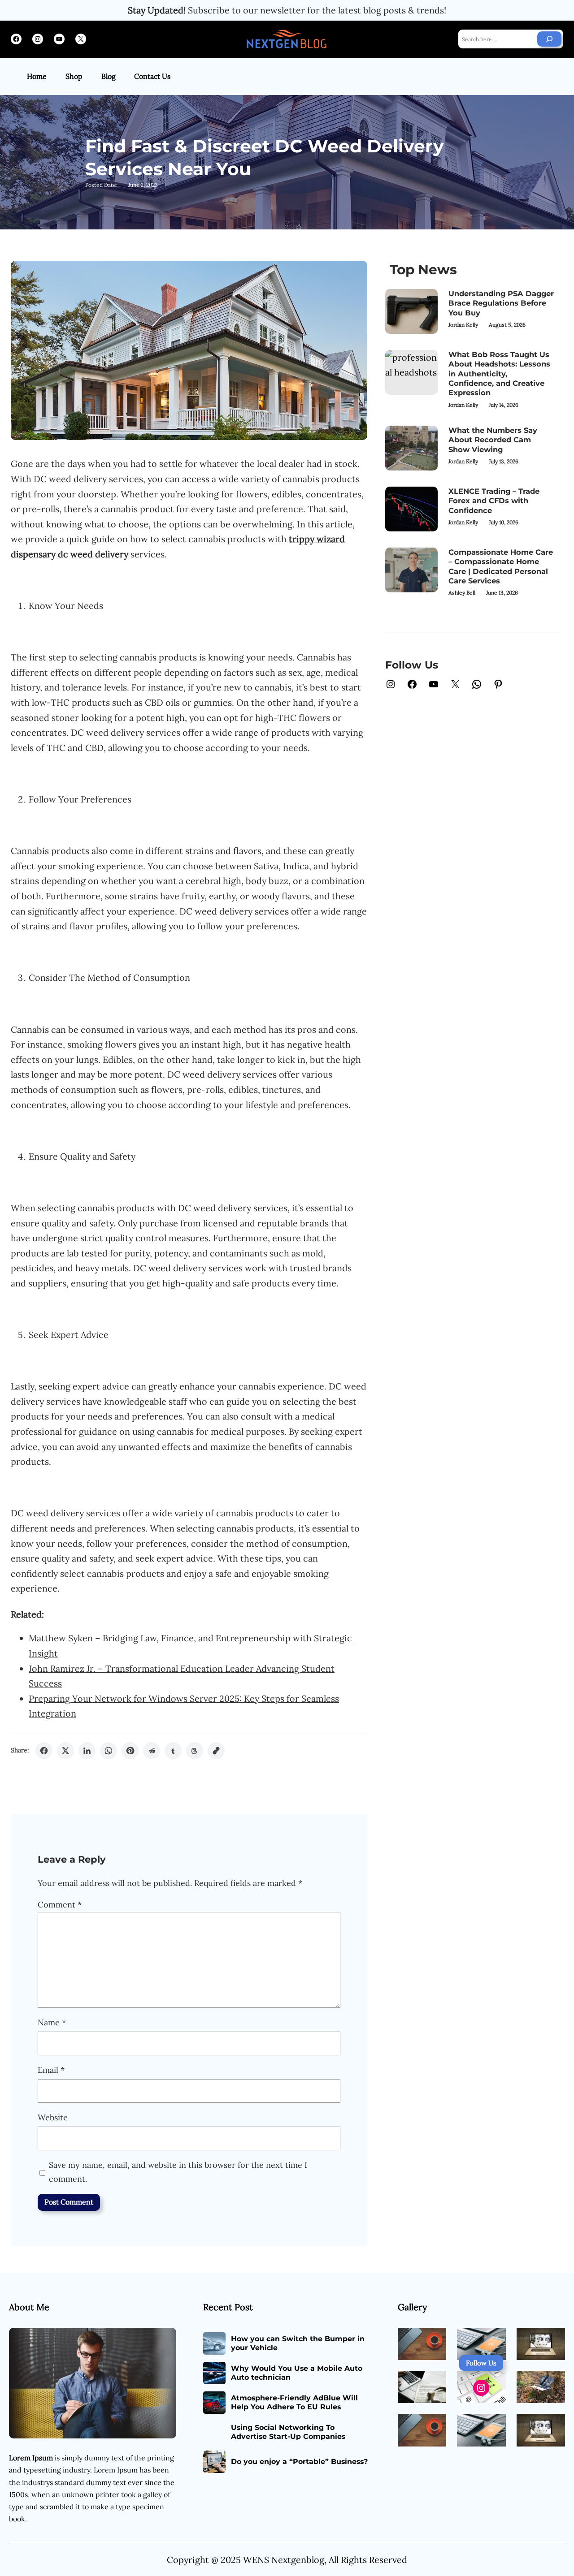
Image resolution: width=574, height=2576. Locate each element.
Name (52, 2022)
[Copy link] (216, 1751)
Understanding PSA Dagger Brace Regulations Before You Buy (501, 303)
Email (51, 2070)
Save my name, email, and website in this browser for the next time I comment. (178, 2172)
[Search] (549, 39)
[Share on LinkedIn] (87, 1751)
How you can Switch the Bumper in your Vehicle (298, 2343)
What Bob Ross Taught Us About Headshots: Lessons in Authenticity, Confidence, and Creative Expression (499, 373)
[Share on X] (65, 1751)
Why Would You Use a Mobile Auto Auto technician (297, 2373)
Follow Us (481, 2363)
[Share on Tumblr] (173, 1751)
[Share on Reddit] (152, 1751)
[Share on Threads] (195, 1751)
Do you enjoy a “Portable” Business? (299, 2462)
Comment (60, 1905)
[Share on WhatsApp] (109, 1751)
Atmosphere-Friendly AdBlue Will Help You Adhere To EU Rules (294, 2403)
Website (53, 2117)
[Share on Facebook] (44, 1751)
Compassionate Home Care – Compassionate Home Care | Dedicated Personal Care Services (501, 566)
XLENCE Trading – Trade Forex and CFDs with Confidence (494, 501)
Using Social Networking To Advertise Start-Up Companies (288, 2432)
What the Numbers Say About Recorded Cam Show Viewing (493, 440)
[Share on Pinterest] (130, 1751)
